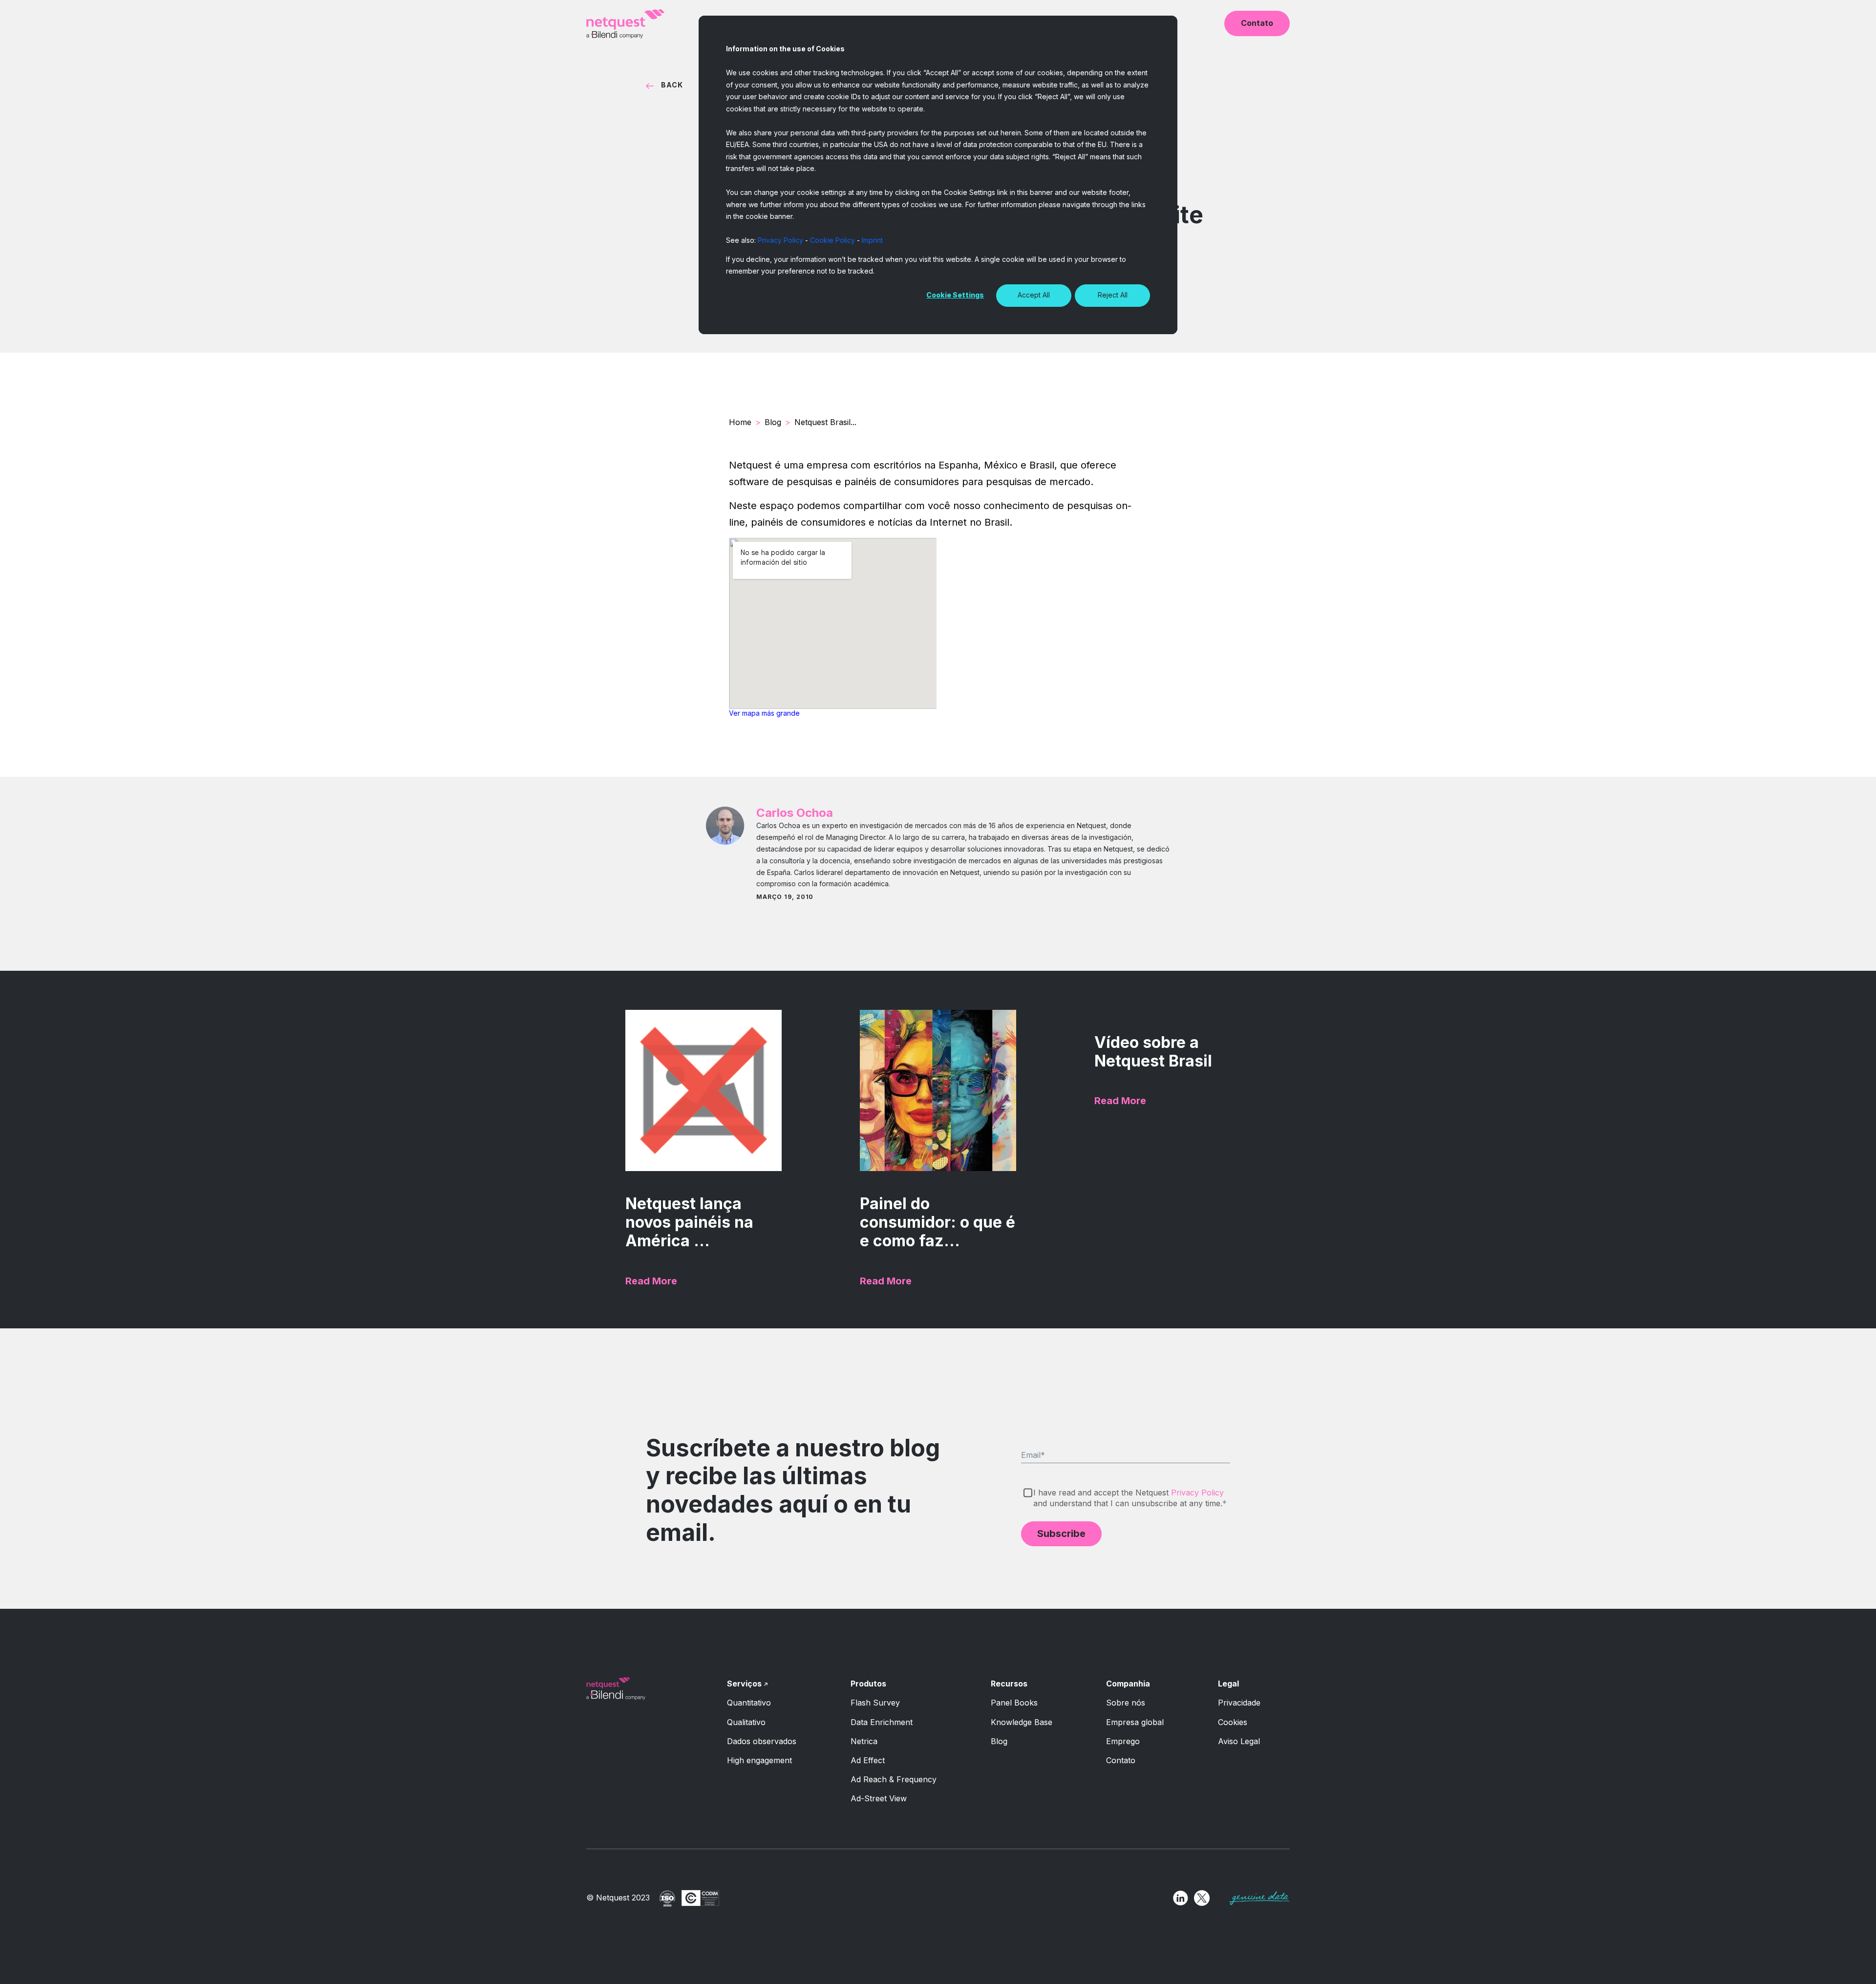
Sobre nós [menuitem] (1126, 1703)
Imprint (872, 240)
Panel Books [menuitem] (1014, 1703)
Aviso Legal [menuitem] (1239, 1741)
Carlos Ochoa (795, 813)
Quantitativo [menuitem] (749, 1703)
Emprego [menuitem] (1123, 1741)
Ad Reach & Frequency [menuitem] (894, 1779)
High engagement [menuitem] (759, 1760)
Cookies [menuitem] (1233, 1722)
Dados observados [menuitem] (762, 1741)
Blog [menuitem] (999, 1741)
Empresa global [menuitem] (1135, 1722)
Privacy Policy (780, 240)
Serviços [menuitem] (744, 1684)
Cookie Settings (955, 295)
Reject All (1113, 295)
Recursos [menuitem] (1009, 1684)
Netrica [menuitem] (864, 1741)
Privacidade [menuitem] (1239, 1703)
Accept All (1034, 295)
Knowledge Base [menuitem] (1022, 1722)
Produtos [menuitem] (868, 1684)
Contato (1257, 23)
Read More (651, 1281)
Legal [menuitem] (1228, 1684)
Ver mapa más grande (764, 713)
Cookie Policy (832, 240)
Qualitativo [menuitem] (746, 1722)
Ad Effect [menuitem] (868, 1760)
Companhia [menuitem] (1128, 1684)
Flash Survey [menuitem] (875, 1703)
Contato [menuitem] (1121, 1760)
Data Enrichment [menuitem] (882, 1722)
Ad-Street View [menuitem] (879, 1798)
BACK (672, 85)
